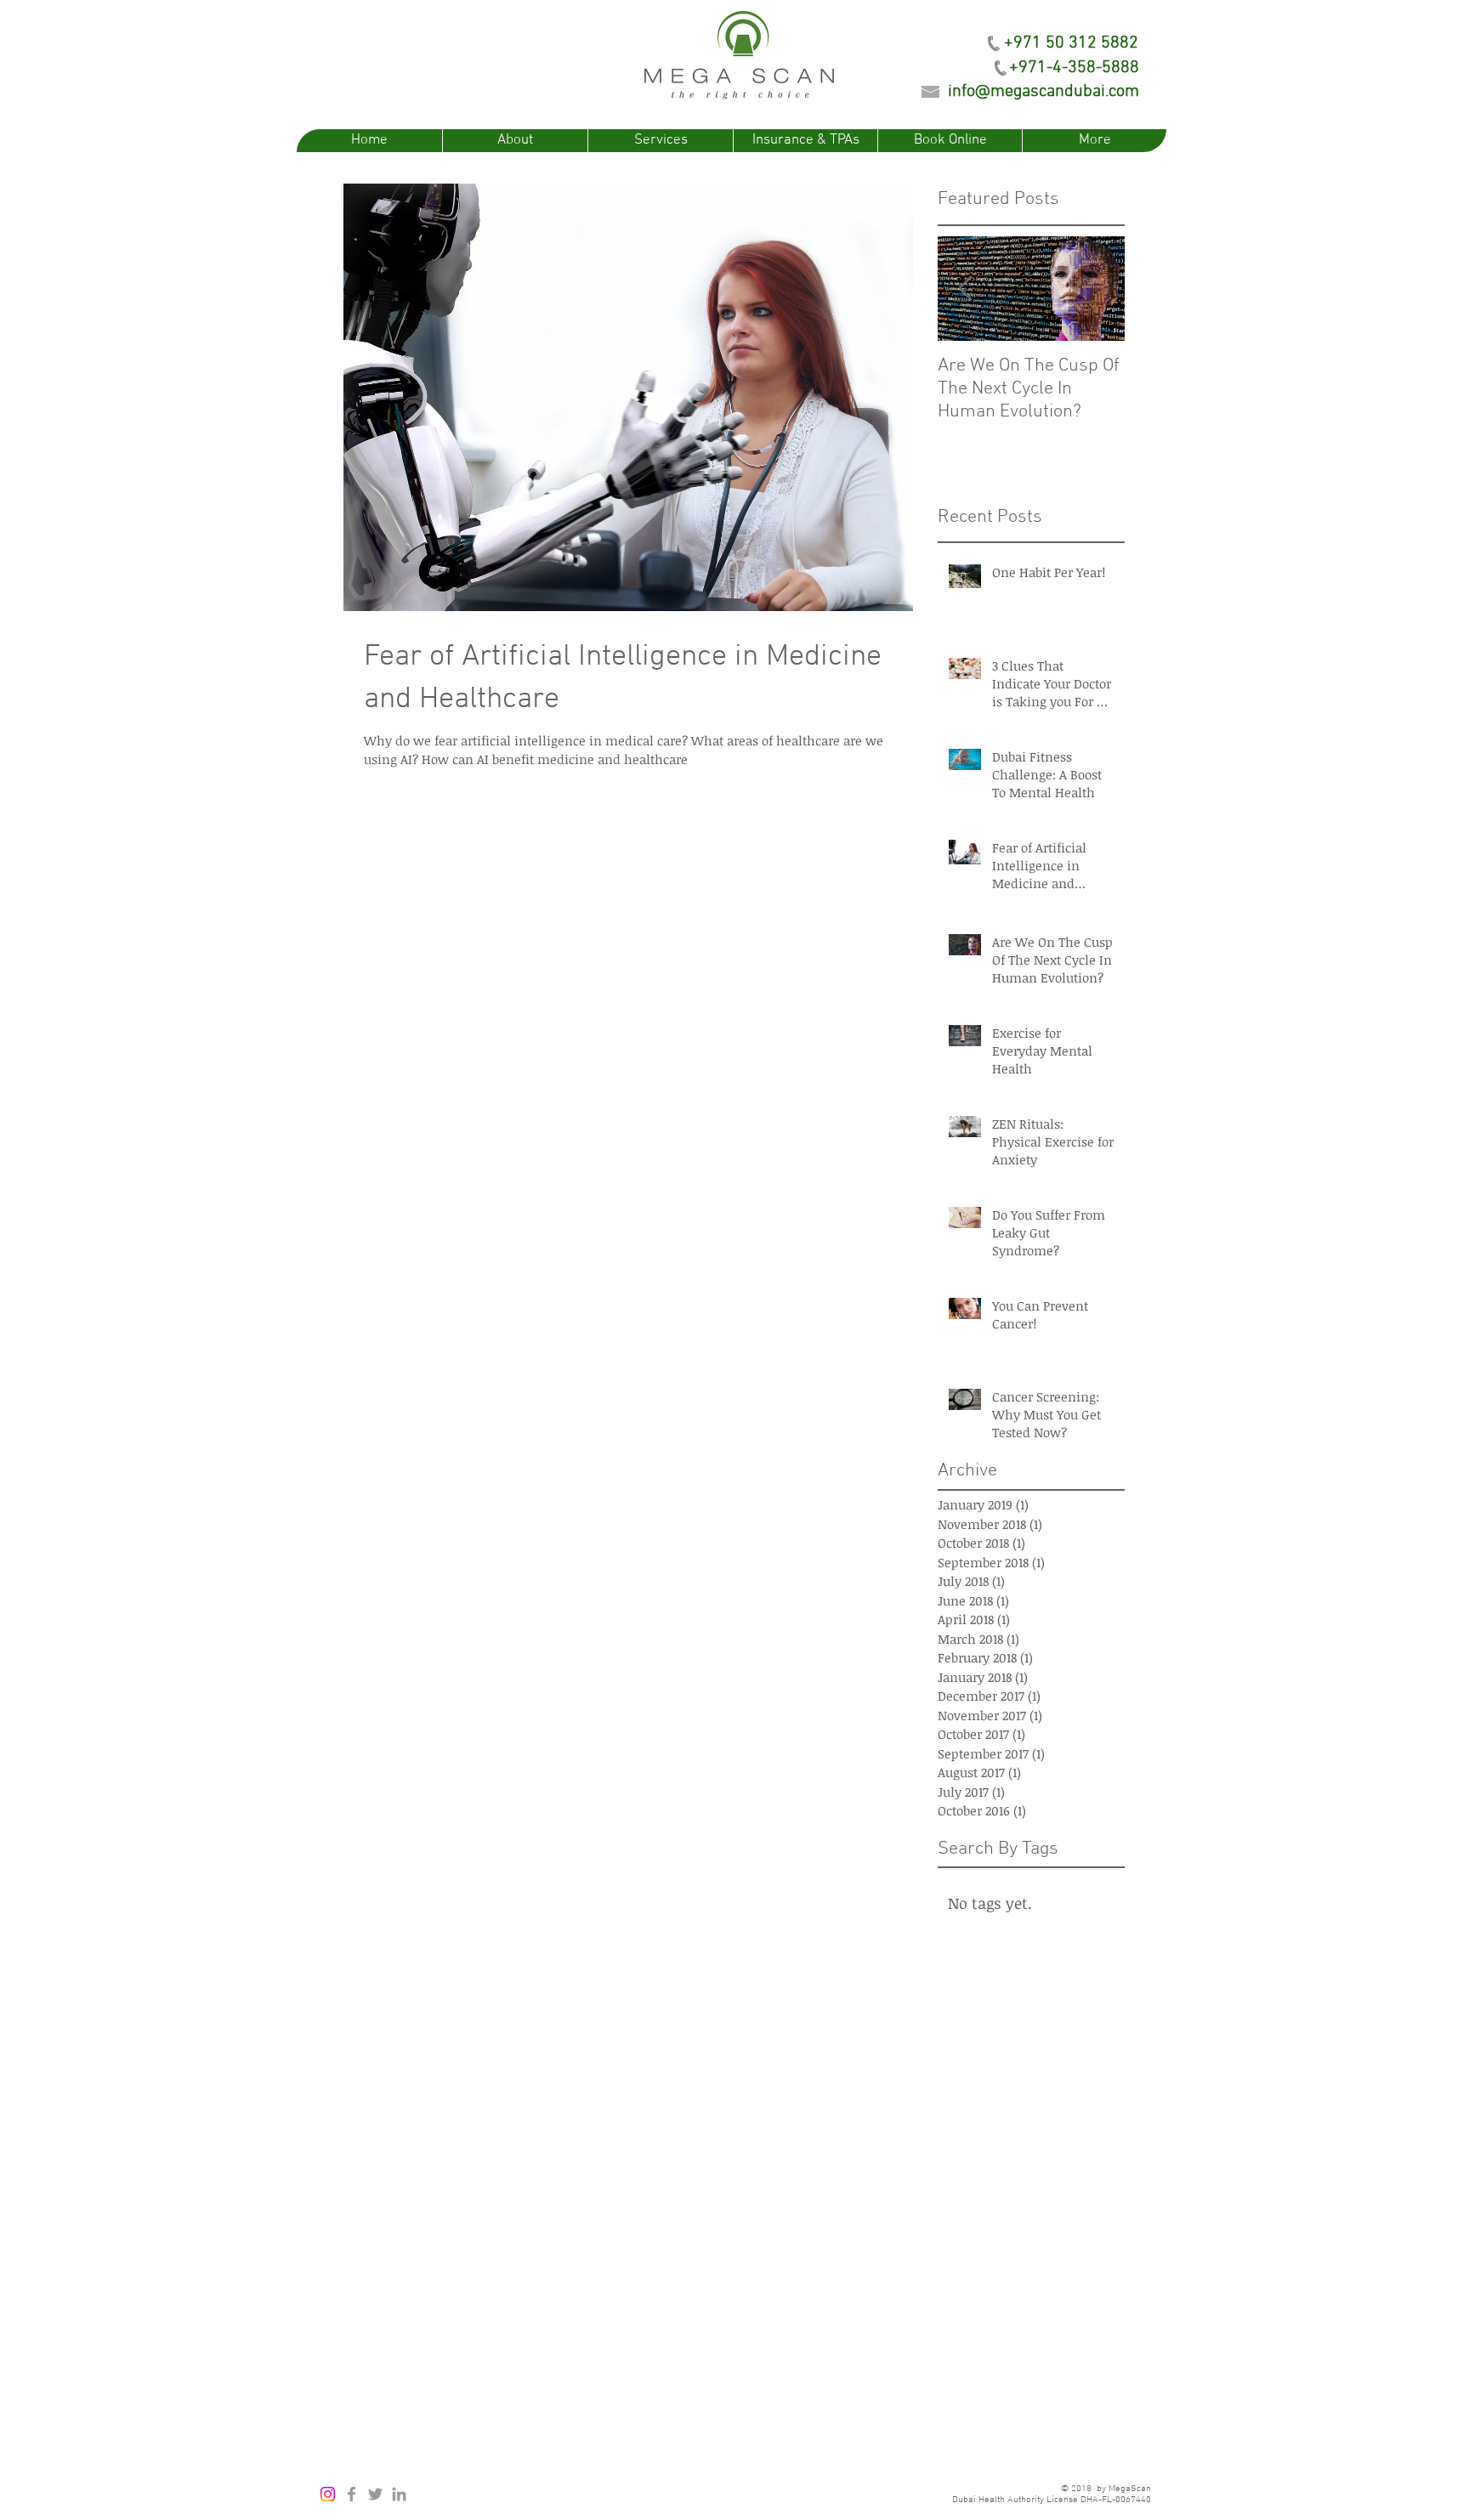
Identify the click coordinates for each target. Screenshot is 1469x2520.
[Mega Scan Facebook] (352, 2494)
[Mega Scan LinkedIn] (399, 2494)
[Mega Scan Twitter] (375, 2494)
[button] (1071, 43)
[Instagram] (328, 2494)
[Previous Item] (965, 289)
